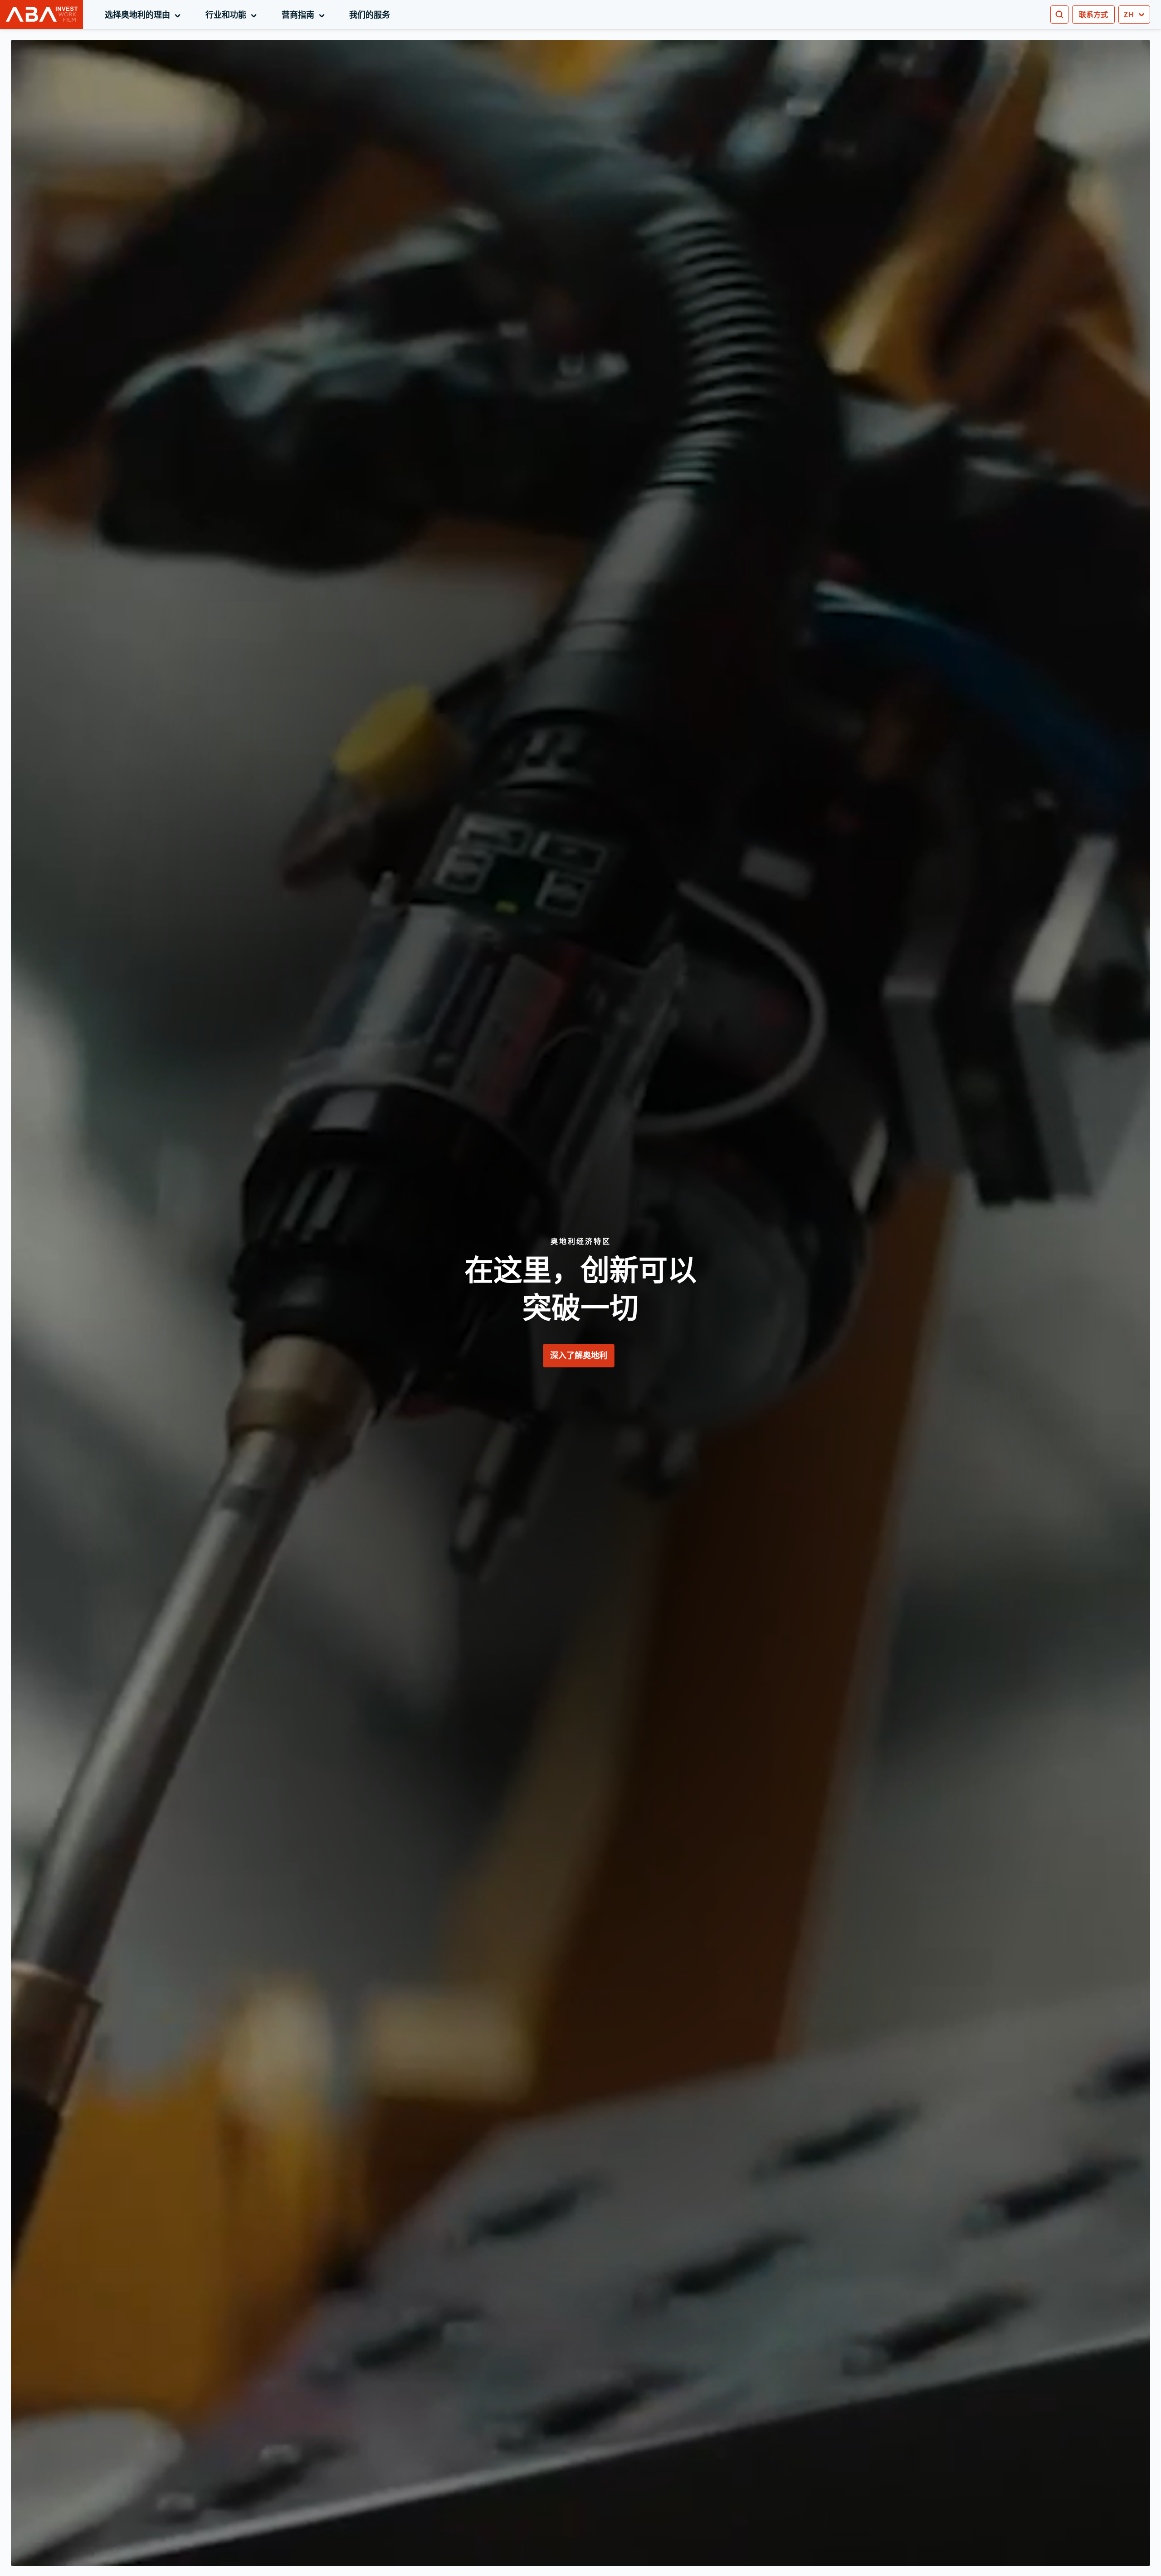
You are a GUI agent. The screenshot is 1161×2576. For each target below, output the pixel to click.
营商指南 (305, 15)
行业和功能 (233, 15)
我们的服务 (370, 15)
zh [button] (1129, 15)
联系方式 (1093, 15)
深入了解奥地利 (579, 1355)
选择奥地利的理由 (144, 15)
